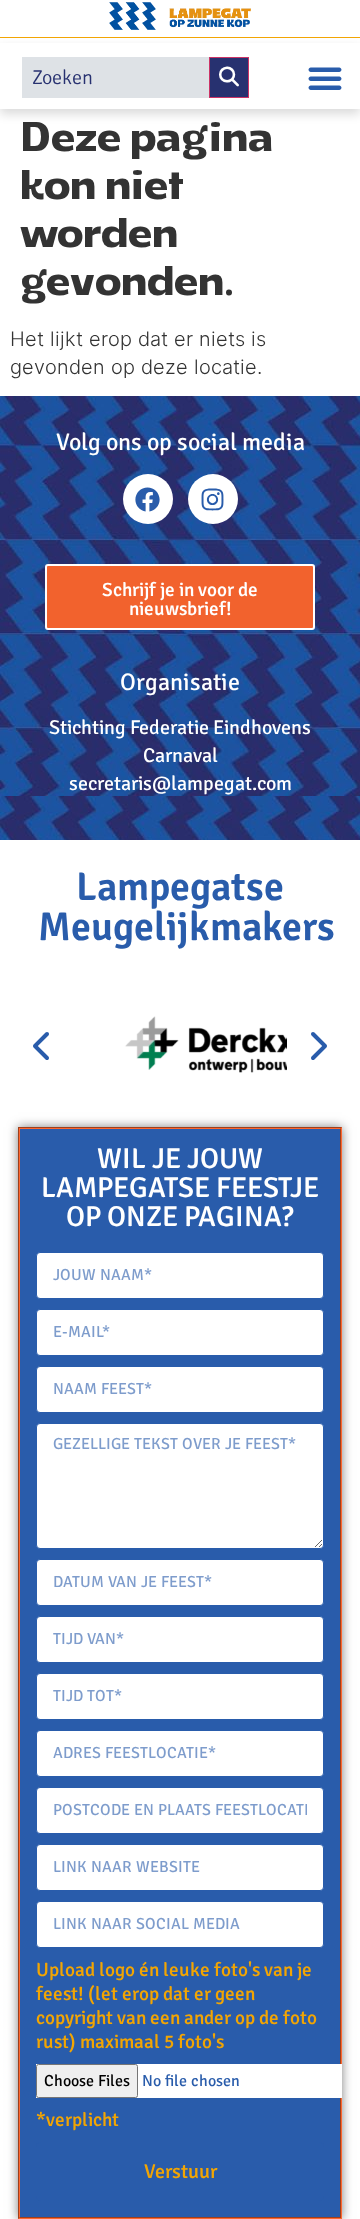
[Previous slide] (43, 1047)
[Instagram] (213, 499)
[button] (325, 78)
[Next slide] (317, 1047)
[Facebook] (148, 499)
